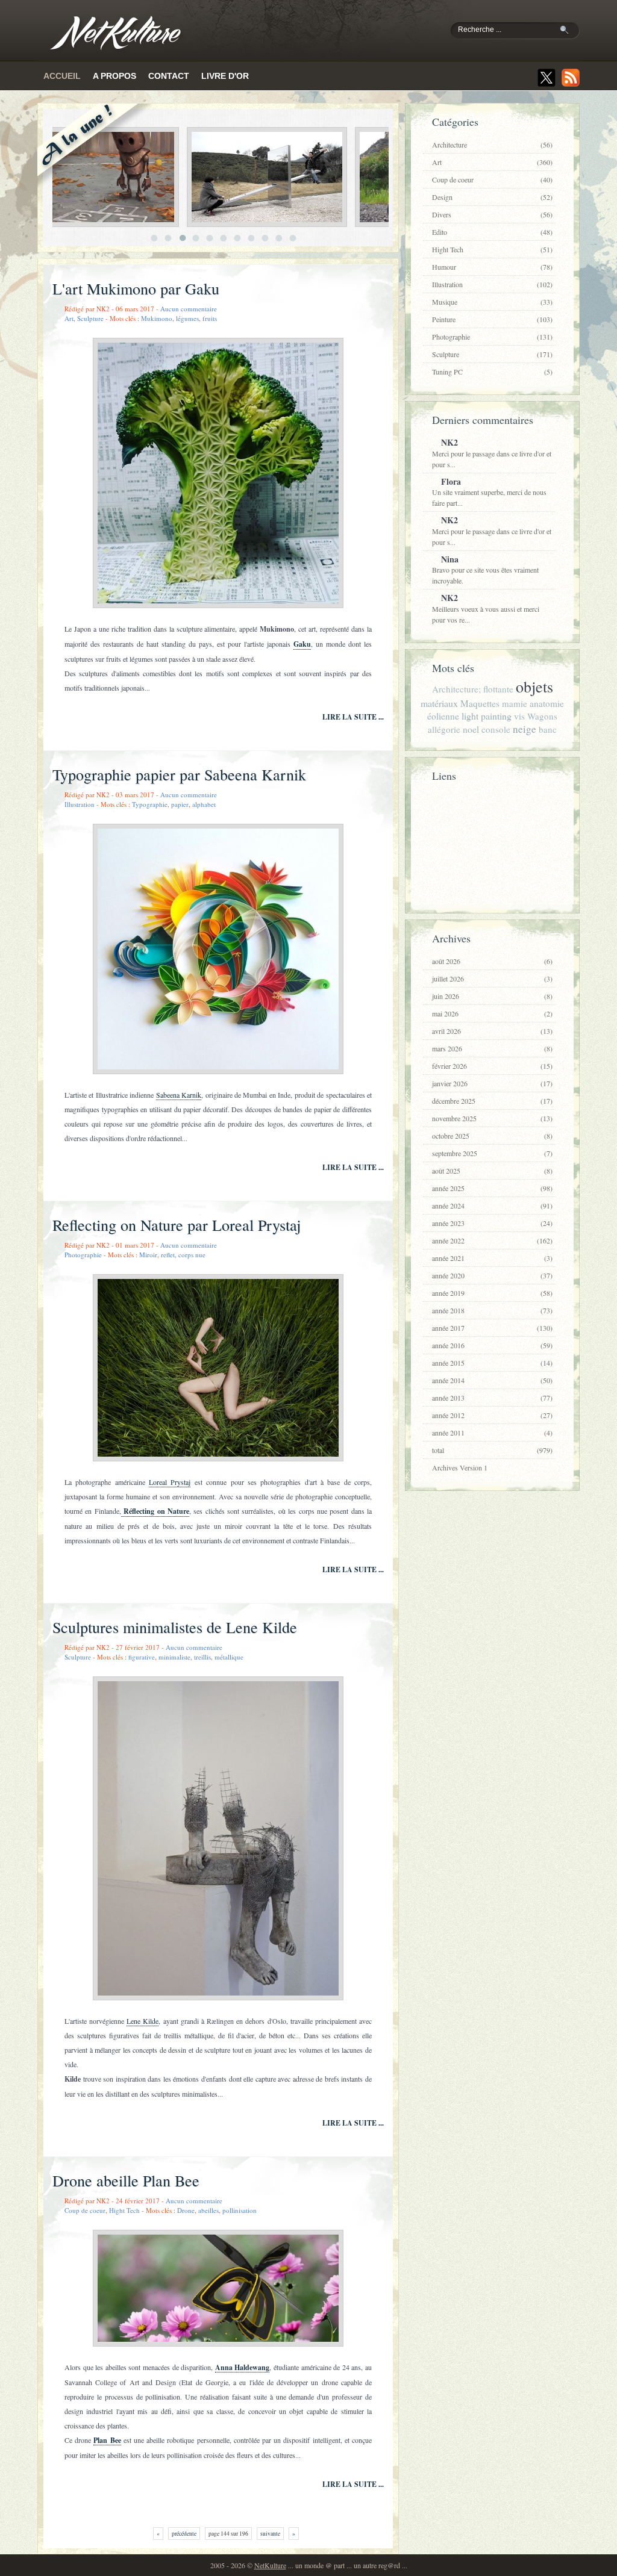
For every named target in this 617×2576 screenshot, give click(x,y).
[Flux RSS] (571, 78)
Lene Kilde (143, 2021)
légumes (187, 318)
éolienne (443, 716)
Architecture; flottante (473, 689)
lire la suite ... (353, 717)
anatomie (547, 703)
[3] (182, 238)
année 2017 (492, 1328)
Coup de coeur (85, 2210)
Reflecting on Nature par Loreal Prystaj (177, 1225)
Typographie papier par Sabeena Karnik (179, 774)
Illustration (80, 804)
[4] (196, 238)
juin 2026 (492, 996)
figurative (142, 1657)
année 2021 (492, 1258)
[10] (279, 238)
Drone (186, 2210)
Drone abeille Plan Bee (126, 2180)
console (496, 729)
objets (534, 686)
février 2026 (492, 1066)
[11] (293, 238)
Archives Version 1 (460, 1467)
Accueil (62, 76)
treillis (202, 1657)
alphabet (204, 804)
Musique (492, 302)
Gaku (302, 644)
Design (492, 197)
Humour (492, 267)
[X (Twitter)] (547, 78)
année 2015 (492, 1363)
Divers (492, 214)
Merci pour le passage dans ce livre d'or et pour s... (492, 453)
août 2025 (492, 1171)
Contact (169, 76)
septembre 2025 (492, 1153)
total (492, 1450)
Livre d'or (225, 76)
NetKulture (270, 2565)
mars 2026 (492, 1048)
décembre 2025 (492, 1101)
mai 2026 (492, 1013)
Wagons (542, 716)
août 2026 (492, 961)
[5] (210, 238)
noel (471, 729)
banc (548, 729)
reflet (168, 1255)
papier (180, 804)
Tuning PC (492, 372)
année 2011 (492, 1433)
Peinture (492, 319)
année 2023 (492, 1223)
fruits (210, 318)
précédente (184, 2534)
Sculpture (90, 318)
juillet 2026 (492, 978)
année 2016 (492, 1345)
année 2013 (492, 1398)
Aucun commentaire (189, 309)
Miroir (148, 1255)
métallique (229, 1657)
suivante (270, 2534)
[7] (238, 238)
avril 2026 (492, 1031)
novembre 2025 (492, 1118)
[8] (252, 238)
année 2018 (492, 1310)
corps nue (192, 1255)
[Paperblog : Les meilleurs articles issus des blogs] (489, 894)
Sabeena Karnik (179, 1095)
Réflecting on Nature (155, 1511)
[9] (265, 238)
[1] (155, 238)
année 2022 (492, 1240)
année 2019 (492, 1293)
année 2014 (492, 1380)
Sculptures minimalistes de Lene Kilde (175, 1627)
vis (519, 716)
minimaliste (174, 1657)
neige (525, 729)
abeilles (208, 2210)
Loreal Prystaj (170, 1482)
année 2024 (492, 1206)
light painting (487, 716)
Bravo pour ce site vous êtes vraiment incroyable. (485, 569)
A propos (114, 76)
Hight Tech (124, 2210)
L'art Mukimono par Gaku (136, 288)
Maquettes (480, 703)
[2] (168, 238)
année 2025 (492, 1188)
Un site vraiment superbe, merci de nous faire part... (489, 492)
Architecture (492, 145)
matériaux (439, 703)
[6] (224, 238)
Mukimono (157, 318)
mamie (515, 703)
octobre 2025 (492, 1136)
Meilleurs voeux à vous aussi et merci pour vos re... (486, 608)
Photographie (83, 1255)
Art (69, 318)
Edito (492, 232)
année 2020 (492, 1275)
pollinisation (240, 2210)
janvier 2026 (492, 1083)
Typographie (150, 804)
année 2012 (492, 1415)
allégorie (444, 729)
